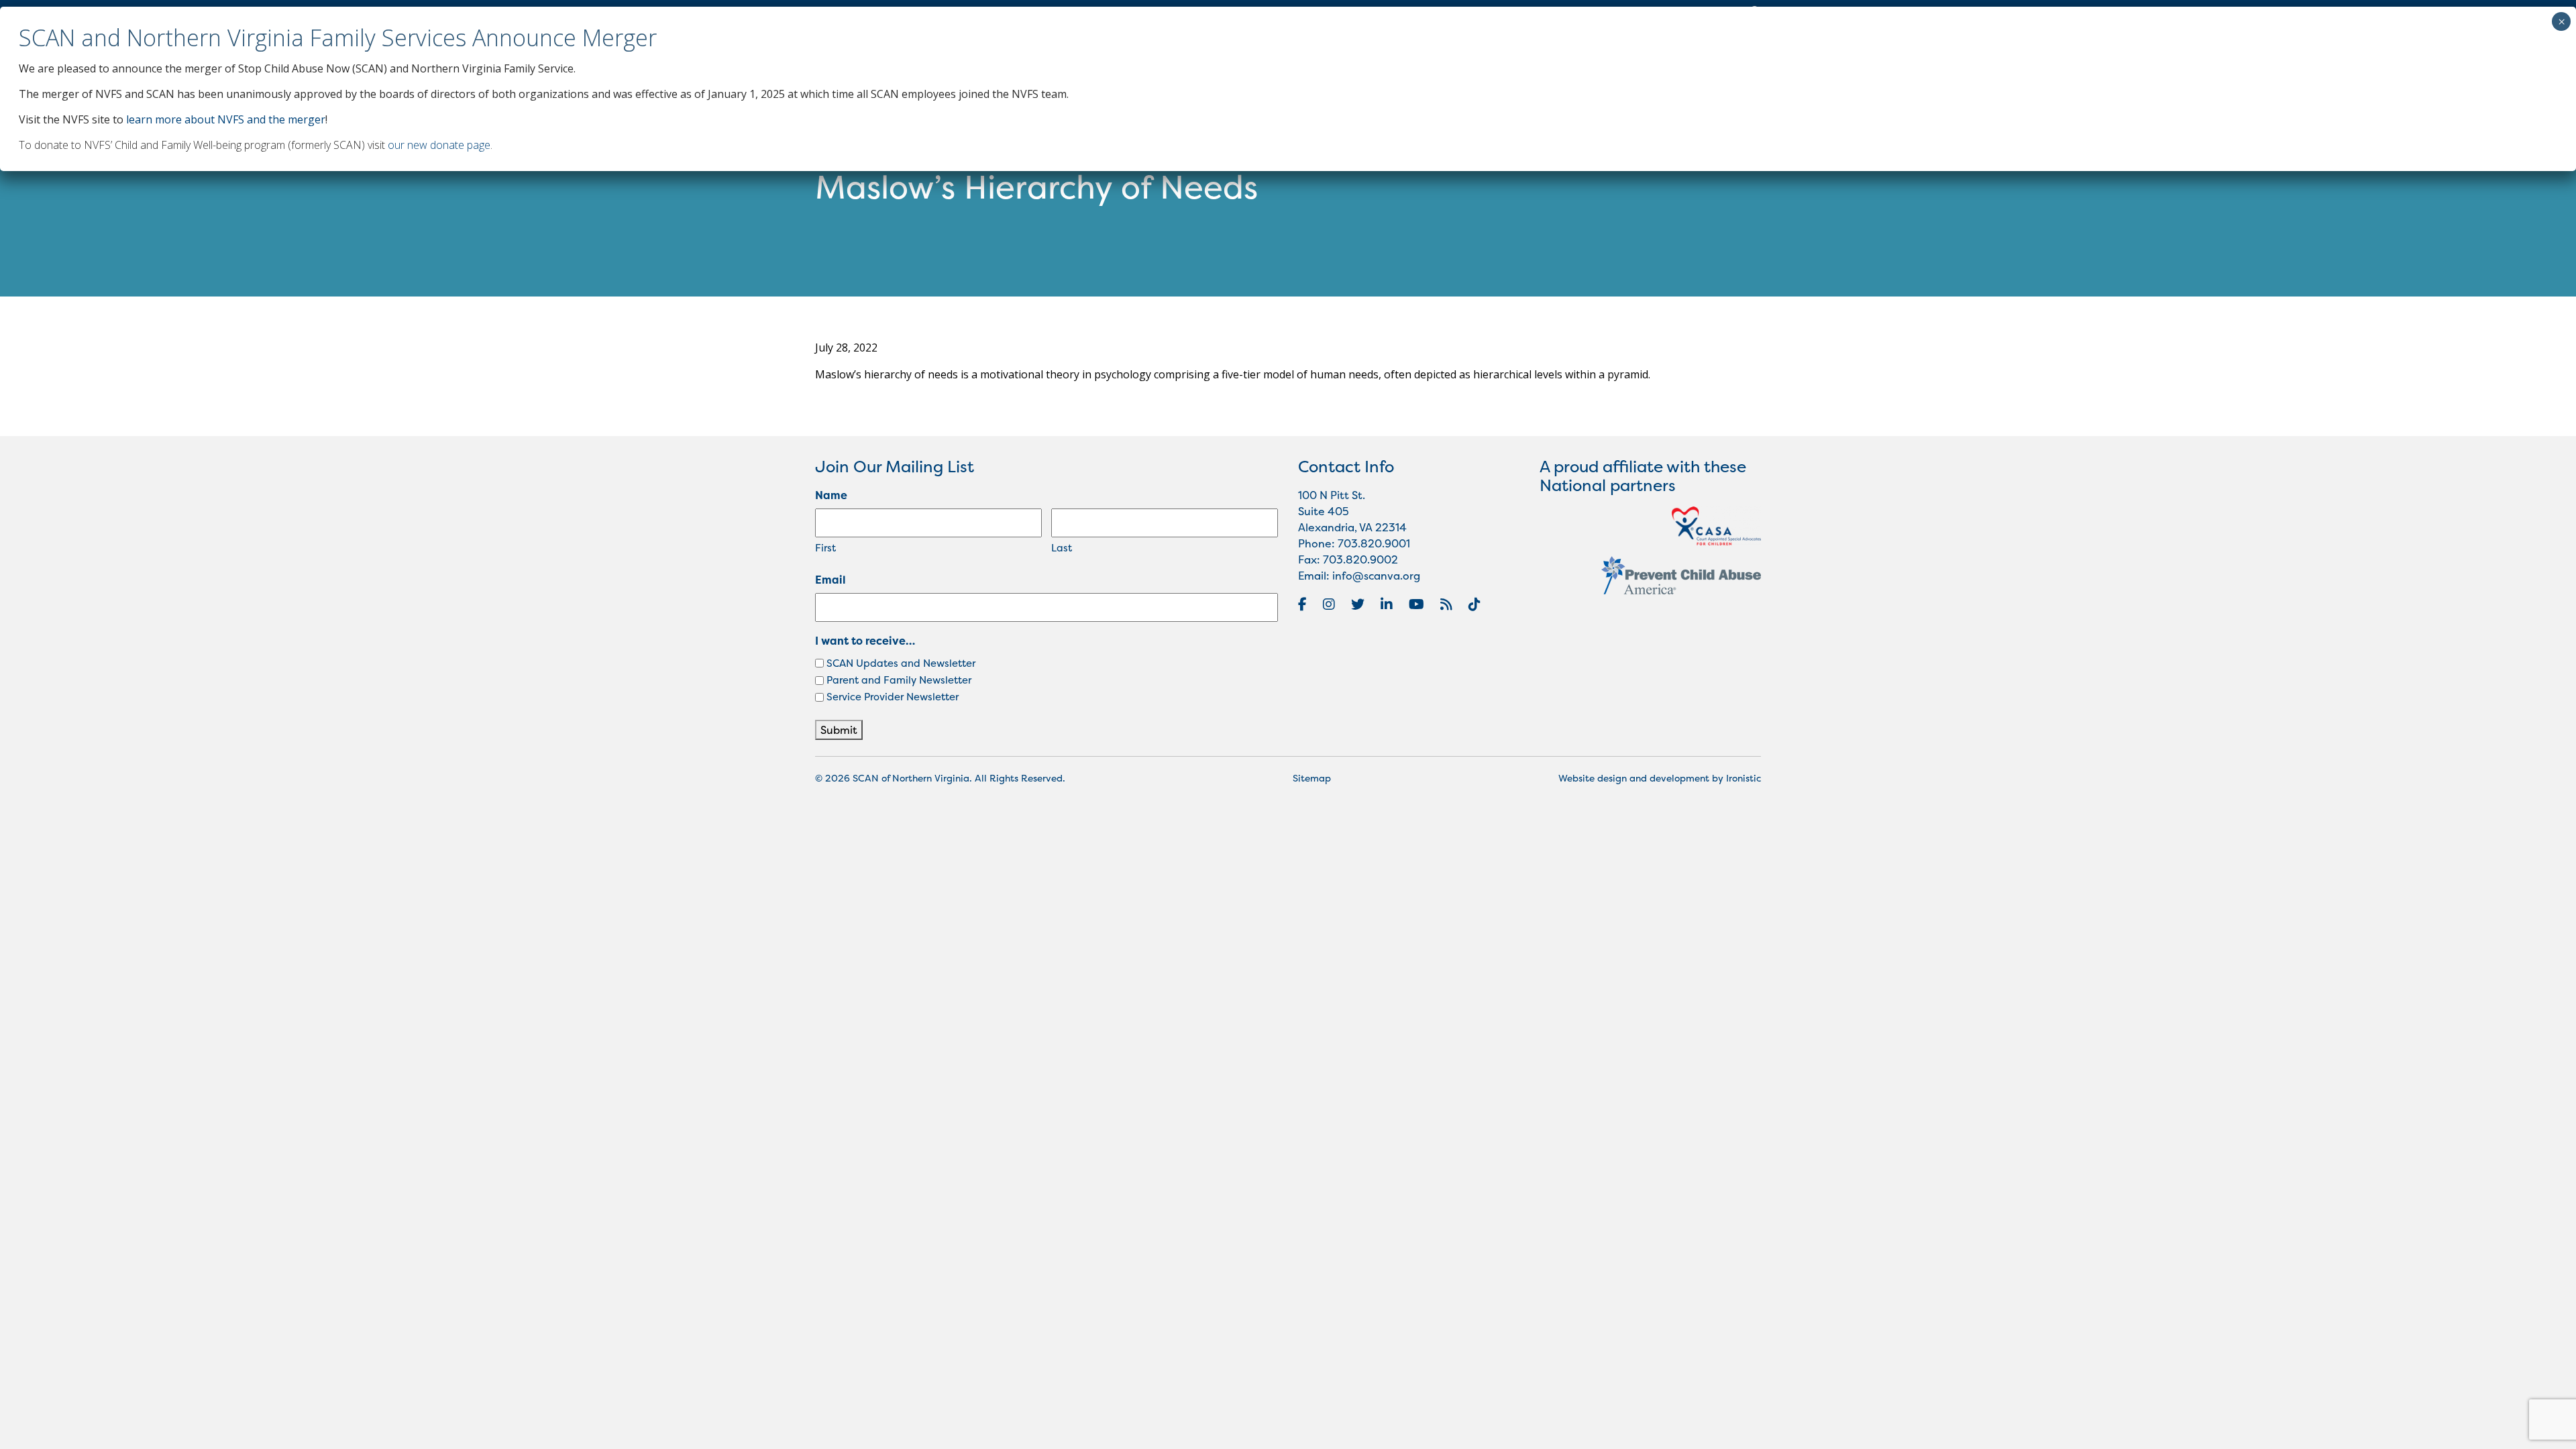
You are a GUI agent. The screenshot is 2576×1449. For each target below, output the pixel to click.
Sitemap (1312, 778)
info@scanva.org (1376, 576)
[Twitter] (1358, 604)
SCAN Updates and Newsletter (901, 663)
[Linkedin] (1387, 604)
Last (1062, 548)
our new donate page (439, 145)
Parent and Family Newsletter (899, 680)
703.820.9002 (1360, 559)
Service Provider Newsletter (893, 697)
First (825, 548)
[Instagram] (1329, 604)
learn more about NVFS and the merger (226, 119)
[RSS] (1446, 604)
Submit (839, 730)
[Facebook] (1302, 604)
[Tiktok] (1474, 604)
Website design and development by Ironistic (1660, 778)
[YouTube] (1416, 604)
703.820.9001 (1374, 543)
